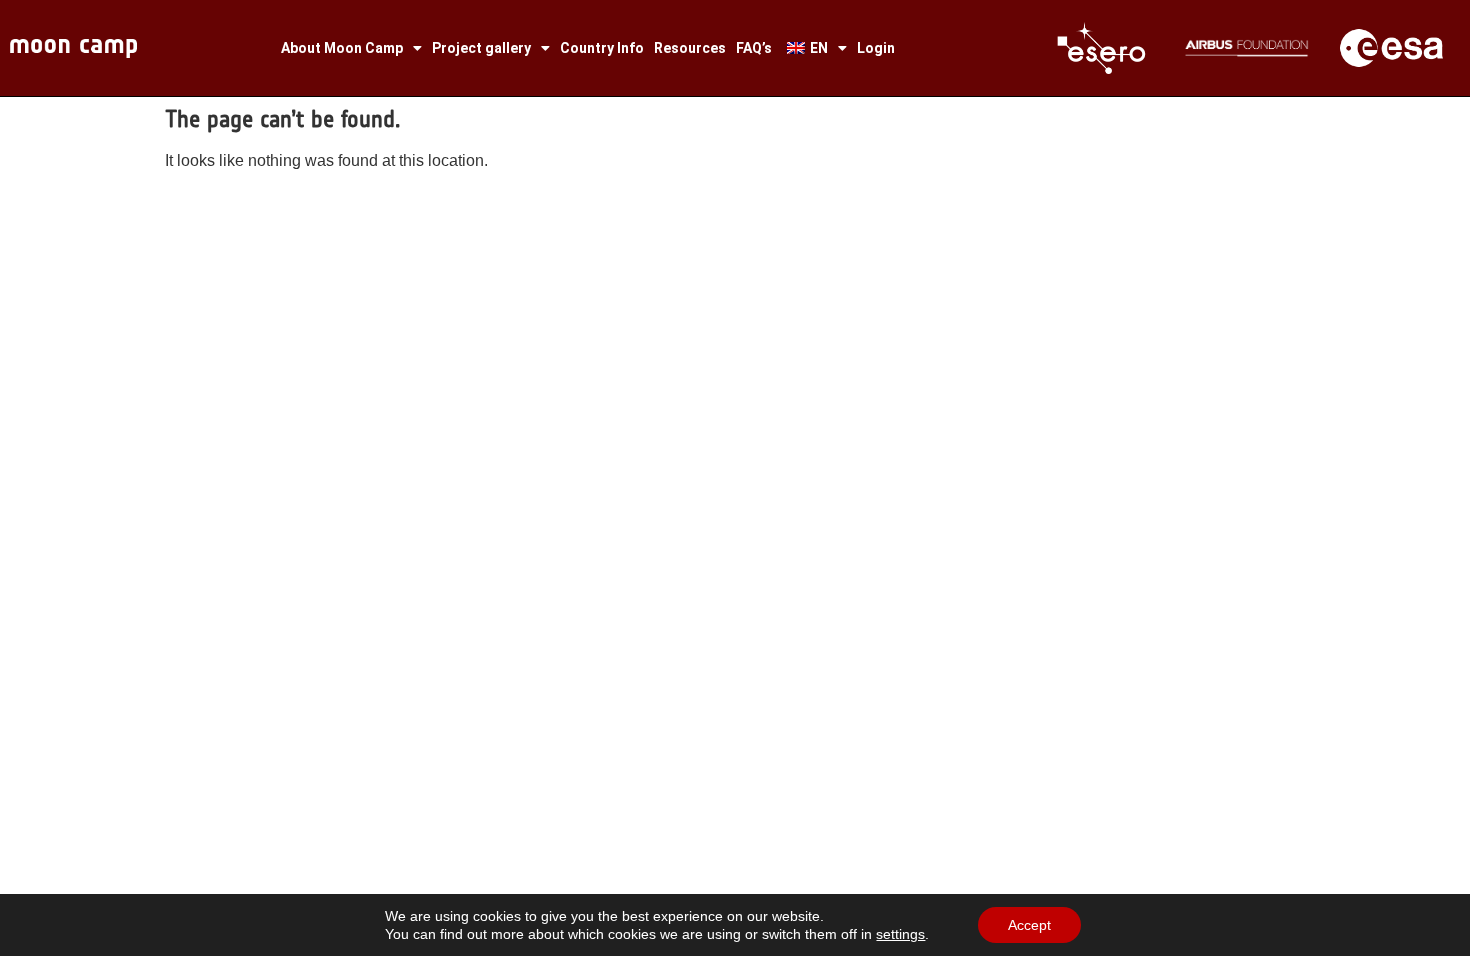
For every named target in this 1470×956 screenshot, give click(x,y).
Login (876, 48)
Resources (690, 48)
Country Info (602, 48)
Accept (1029, 925)
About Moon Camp (342, 48)
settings (900, 934)
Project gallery (481, 48)
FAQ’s (754, 48)
